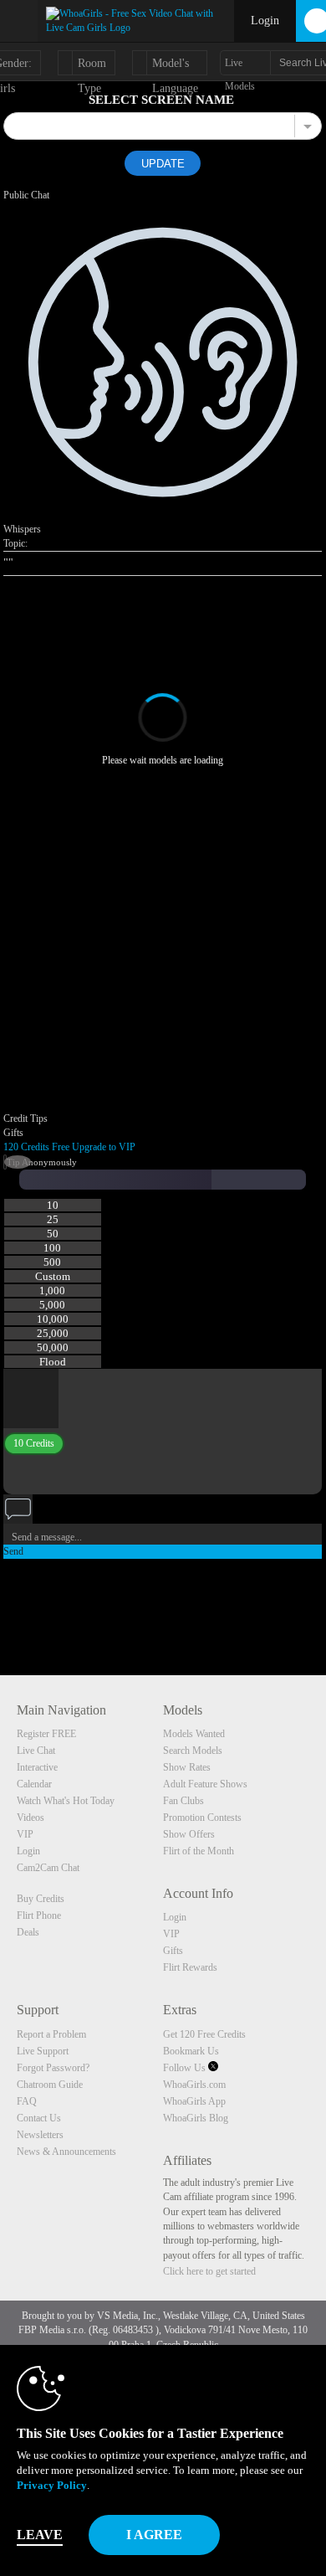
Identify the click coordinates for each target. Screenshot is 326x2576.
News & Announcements (66, 2152)
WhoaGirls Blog (196, 2118)
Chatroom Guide (50, 2085)
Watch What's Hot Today (66, 1801)
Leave (40, 2535)
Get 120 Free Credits (204, 2034)
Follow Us (186, 2068)
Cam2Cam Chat (48, 1868)
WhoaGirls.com (194, 2085)
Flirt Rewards (190, 1967)
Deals (28, 1932)
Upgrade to (104, 1147)
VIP (25, 1834)
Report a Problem (51, 2034)
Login (265, 21)
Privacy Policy (52, 2485)
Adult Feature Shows (205, 1784)
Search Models (193, 1751)
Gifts (173, 1951)
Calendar (34, 1784)
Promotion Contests (202, 1818)
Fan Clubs (183, 1801)
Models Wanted (194, 1734)
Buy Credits (41, 1899)
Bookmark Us (191, 2051)
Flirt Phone (39, 1915)
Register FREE (46, 1734)
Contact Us (39, 2118)
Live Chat (36, 1751)
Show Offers (189, 1834)
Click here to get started (209, 2271)
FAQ (27, 2101)
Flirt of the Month (199, 1851)
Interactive (37, 1767)
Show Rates (187, 1767)
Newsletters (40, 2135)
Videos (31, 1818)
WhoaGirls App (194, 2101)
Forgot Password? (53, 2068)
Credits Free (36, 1147)
